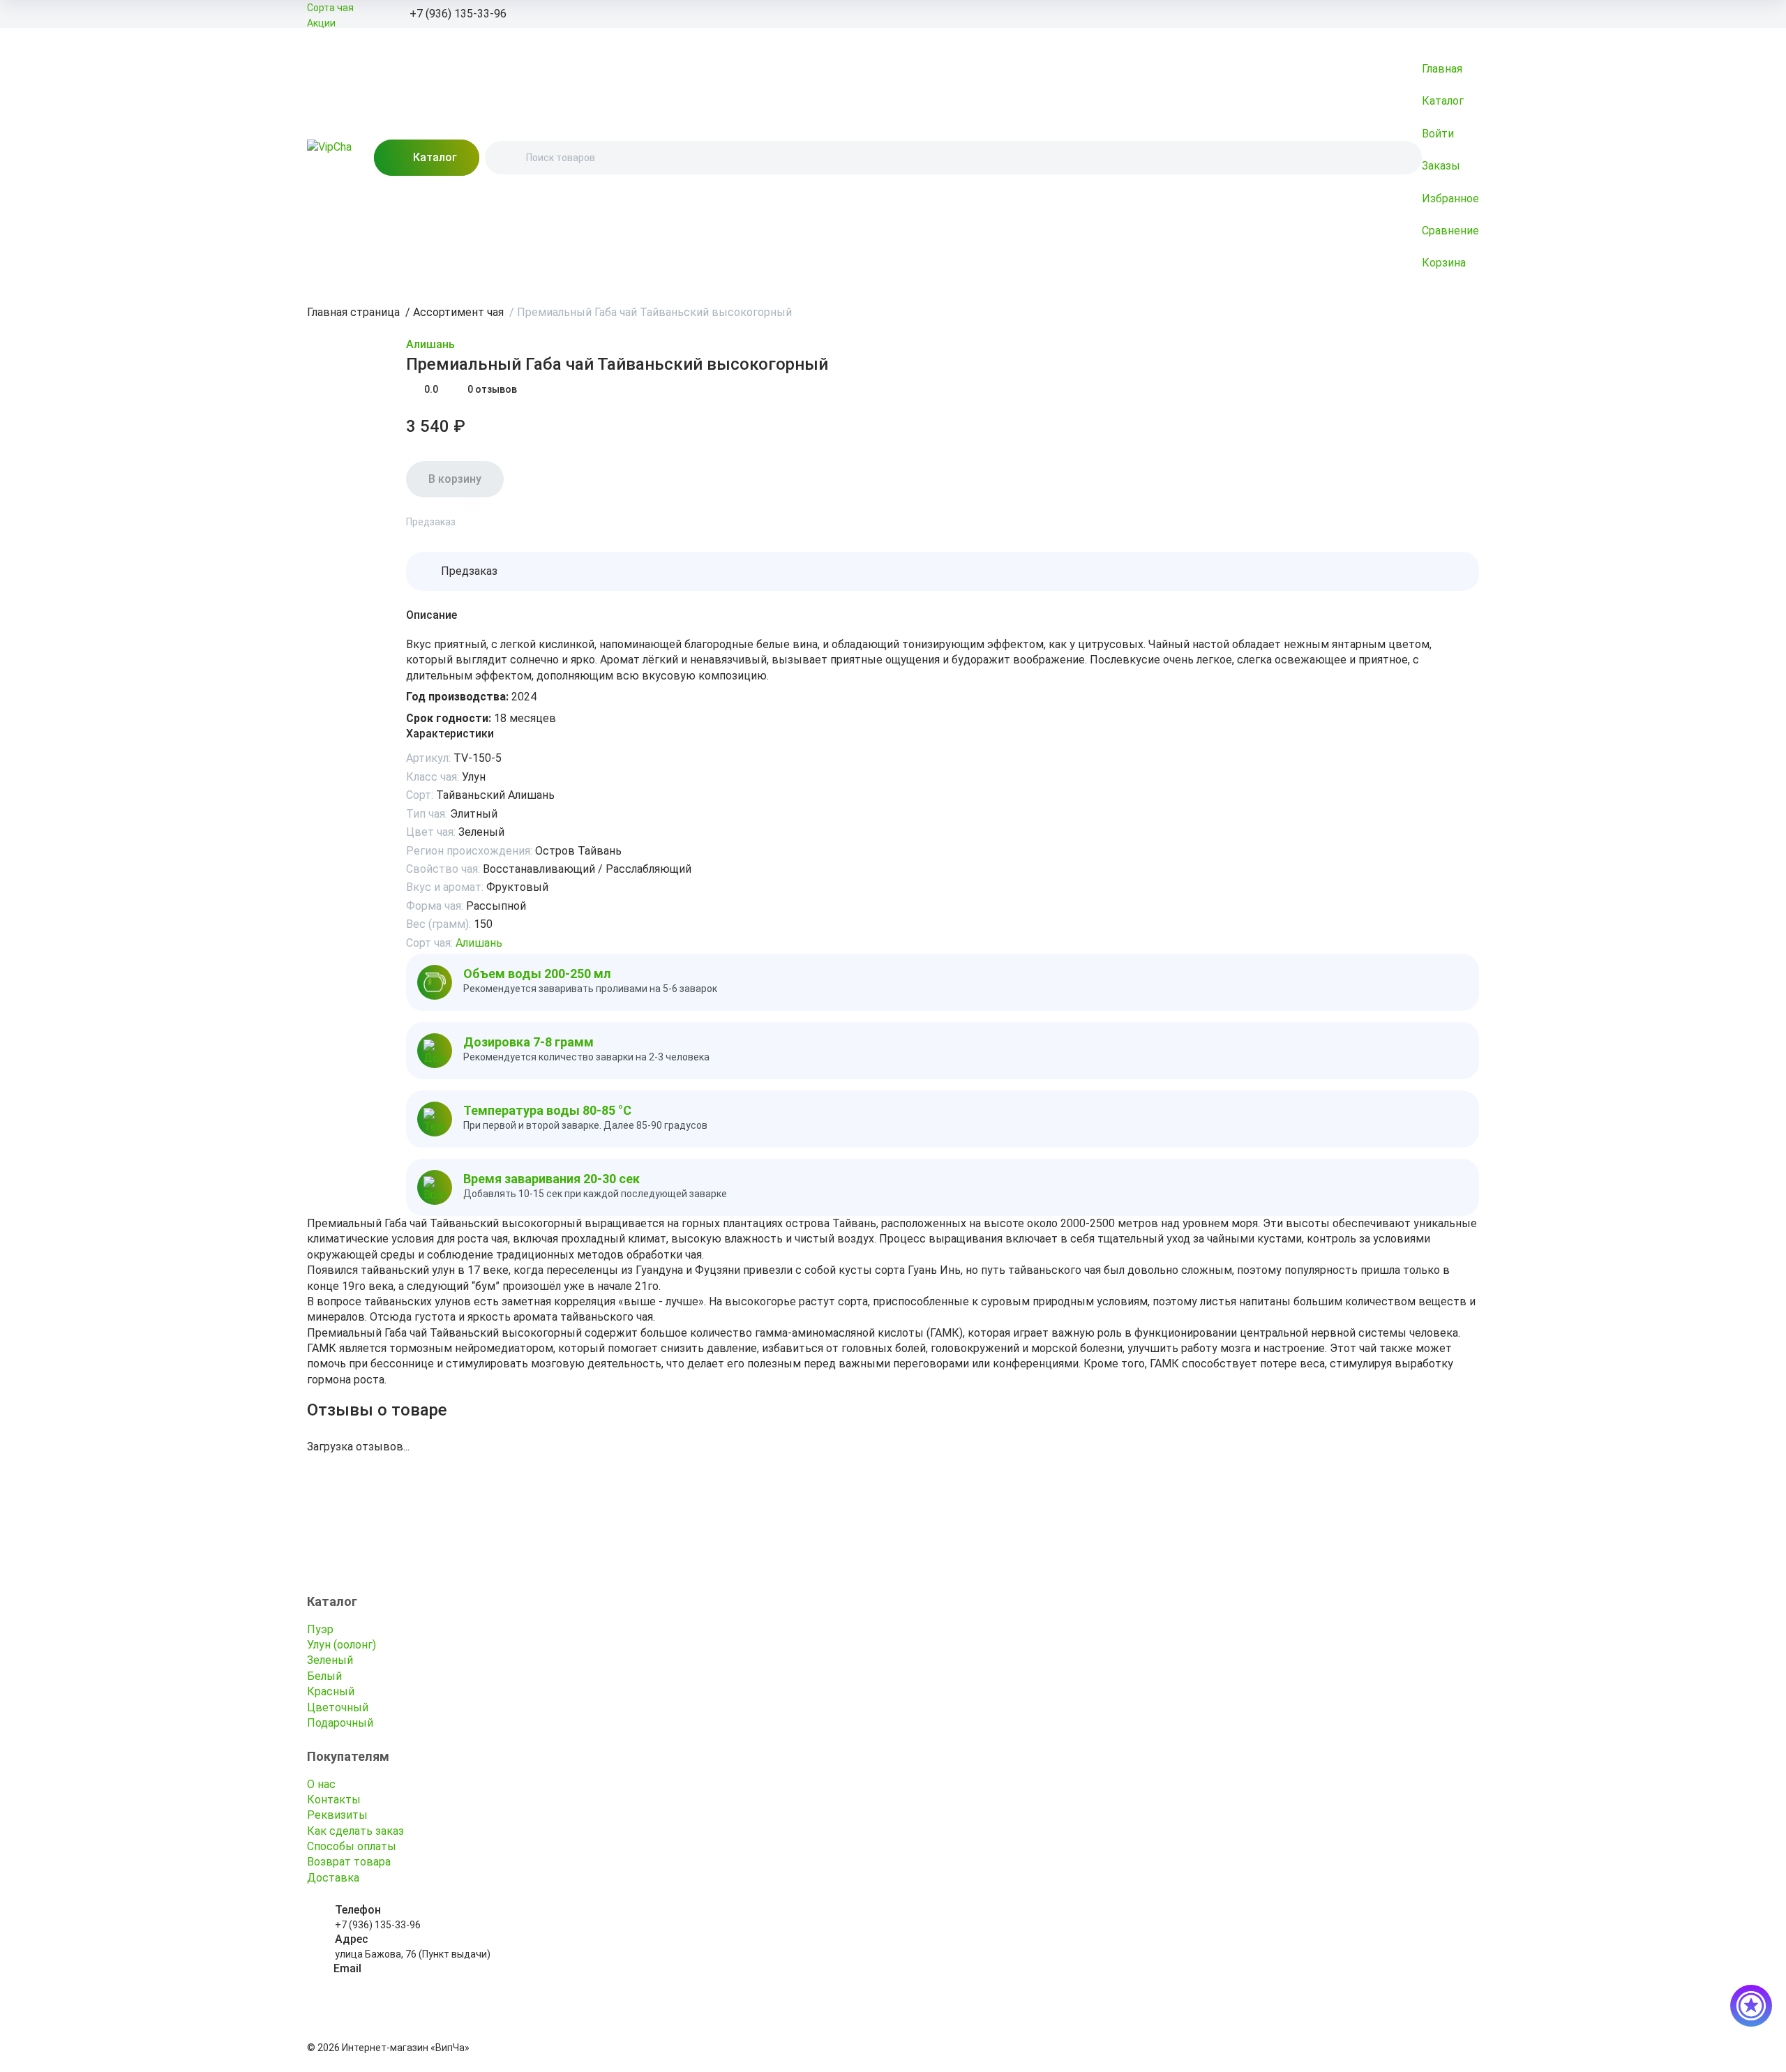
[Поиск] (507, 158)
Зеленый (330, 1660)
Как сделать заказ (355, 1831)
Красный (331, 1691)
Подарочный (340, 1723)
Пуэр (320, 1629)
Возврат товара (349, 1862)
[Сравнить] (472, 511)
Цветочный (338, 1707)
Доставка (333, 1878)
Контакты (334, 1800)
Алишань (430, 344)
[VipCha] (329, 158)
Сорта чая (330, 8)
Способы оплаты (352, 1846)
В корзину (455, 479)
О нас (321, 1784)
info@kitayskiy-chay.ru (384, 1983)
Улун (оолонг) (342, 1645)
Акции (321, 23)
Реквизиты (337, 1815)
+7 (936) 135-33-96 (378, 1925)
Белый (324, 1676)
